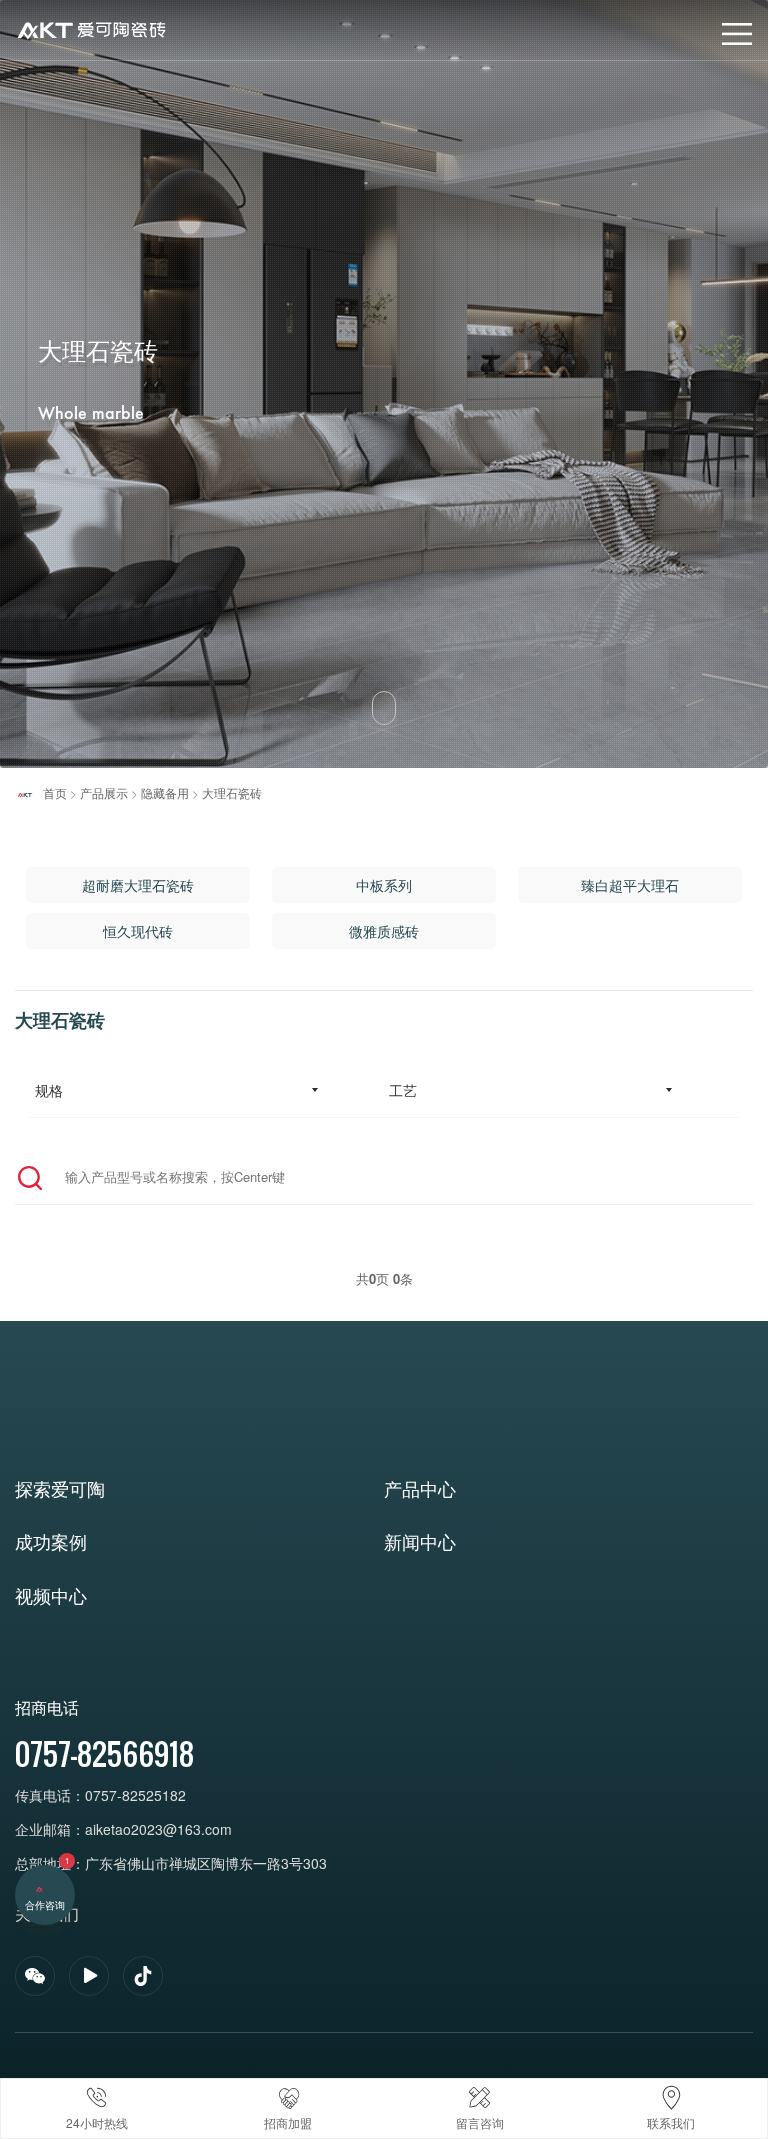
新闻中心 (420, 1541)
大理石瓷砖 (232, 792)
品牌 (28, 21)
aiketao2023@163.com (160, 1829)
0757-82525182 (135, 1795)
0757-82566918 (104, 1753)
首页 (55, 792)
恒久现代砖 (138, 931)
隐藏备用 (165, 792)
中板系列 (384, 885)
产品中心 (420, 1488)
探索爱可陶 (60, 1488)
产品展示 (104, 792)
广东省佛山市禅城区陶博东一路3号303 (206, 1863)
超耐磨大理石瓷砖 (138, 885)
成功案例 (51, 1541)
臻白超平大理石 (630, 885)
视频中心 (51, 1595)
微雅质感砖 (384, 931)
